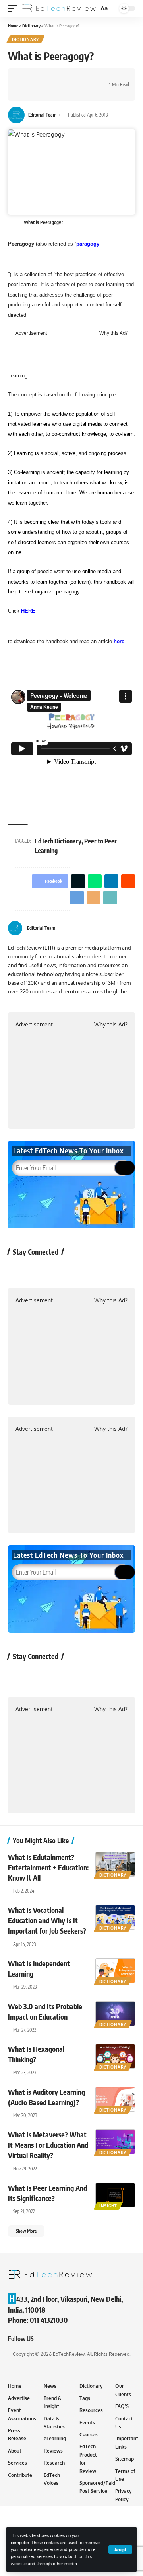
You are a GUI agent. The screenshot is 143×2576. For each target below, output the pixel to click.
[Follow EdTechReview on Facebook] (18, 1270)
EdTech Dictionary (58, 841)
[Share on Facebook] (26, 78)
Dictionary (25, 39)
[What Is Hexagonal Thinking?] (115, 2056)
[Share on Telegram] (87, 78)
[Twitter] (122, 928)
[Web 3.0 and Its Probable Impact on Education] (115, 2014)
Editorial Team (42, 115)
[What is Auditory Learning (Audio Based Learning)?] (115, 2099)
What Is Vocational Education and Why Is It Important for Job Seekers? (47, 1920)
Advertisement (31, 333)
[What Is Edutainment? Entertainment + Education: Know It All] (115, 1864)
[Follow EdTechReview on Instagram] (82, 1270)
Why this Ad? (113, 333)
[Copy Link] (38, 92)
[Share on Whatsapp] (50, 78)
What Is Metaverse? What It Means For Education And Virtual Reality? (48, 2145)
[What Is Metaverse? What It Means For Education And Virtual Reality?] (115, 2142)
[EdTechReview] (59, 8)
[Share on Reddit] (75, 78)
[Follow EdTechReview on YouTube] (61, 1270)
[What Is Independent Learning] (115, 1971)
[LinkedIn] (132, 928)
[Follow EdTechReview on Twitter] (40, 1270)
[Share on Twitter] (38, 78)
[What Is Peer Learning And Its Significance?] (115, 2195)
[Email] (26, 92)
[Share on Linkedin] (63, 78)
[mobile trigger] (15, 8)
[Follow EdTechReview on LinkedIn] (103, 1270)
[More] (50, 92)
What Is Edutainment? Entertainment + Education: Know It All (48, 1867)
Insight (108, 2206)
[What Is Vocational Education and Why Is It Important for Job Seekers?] (115, 1917)
